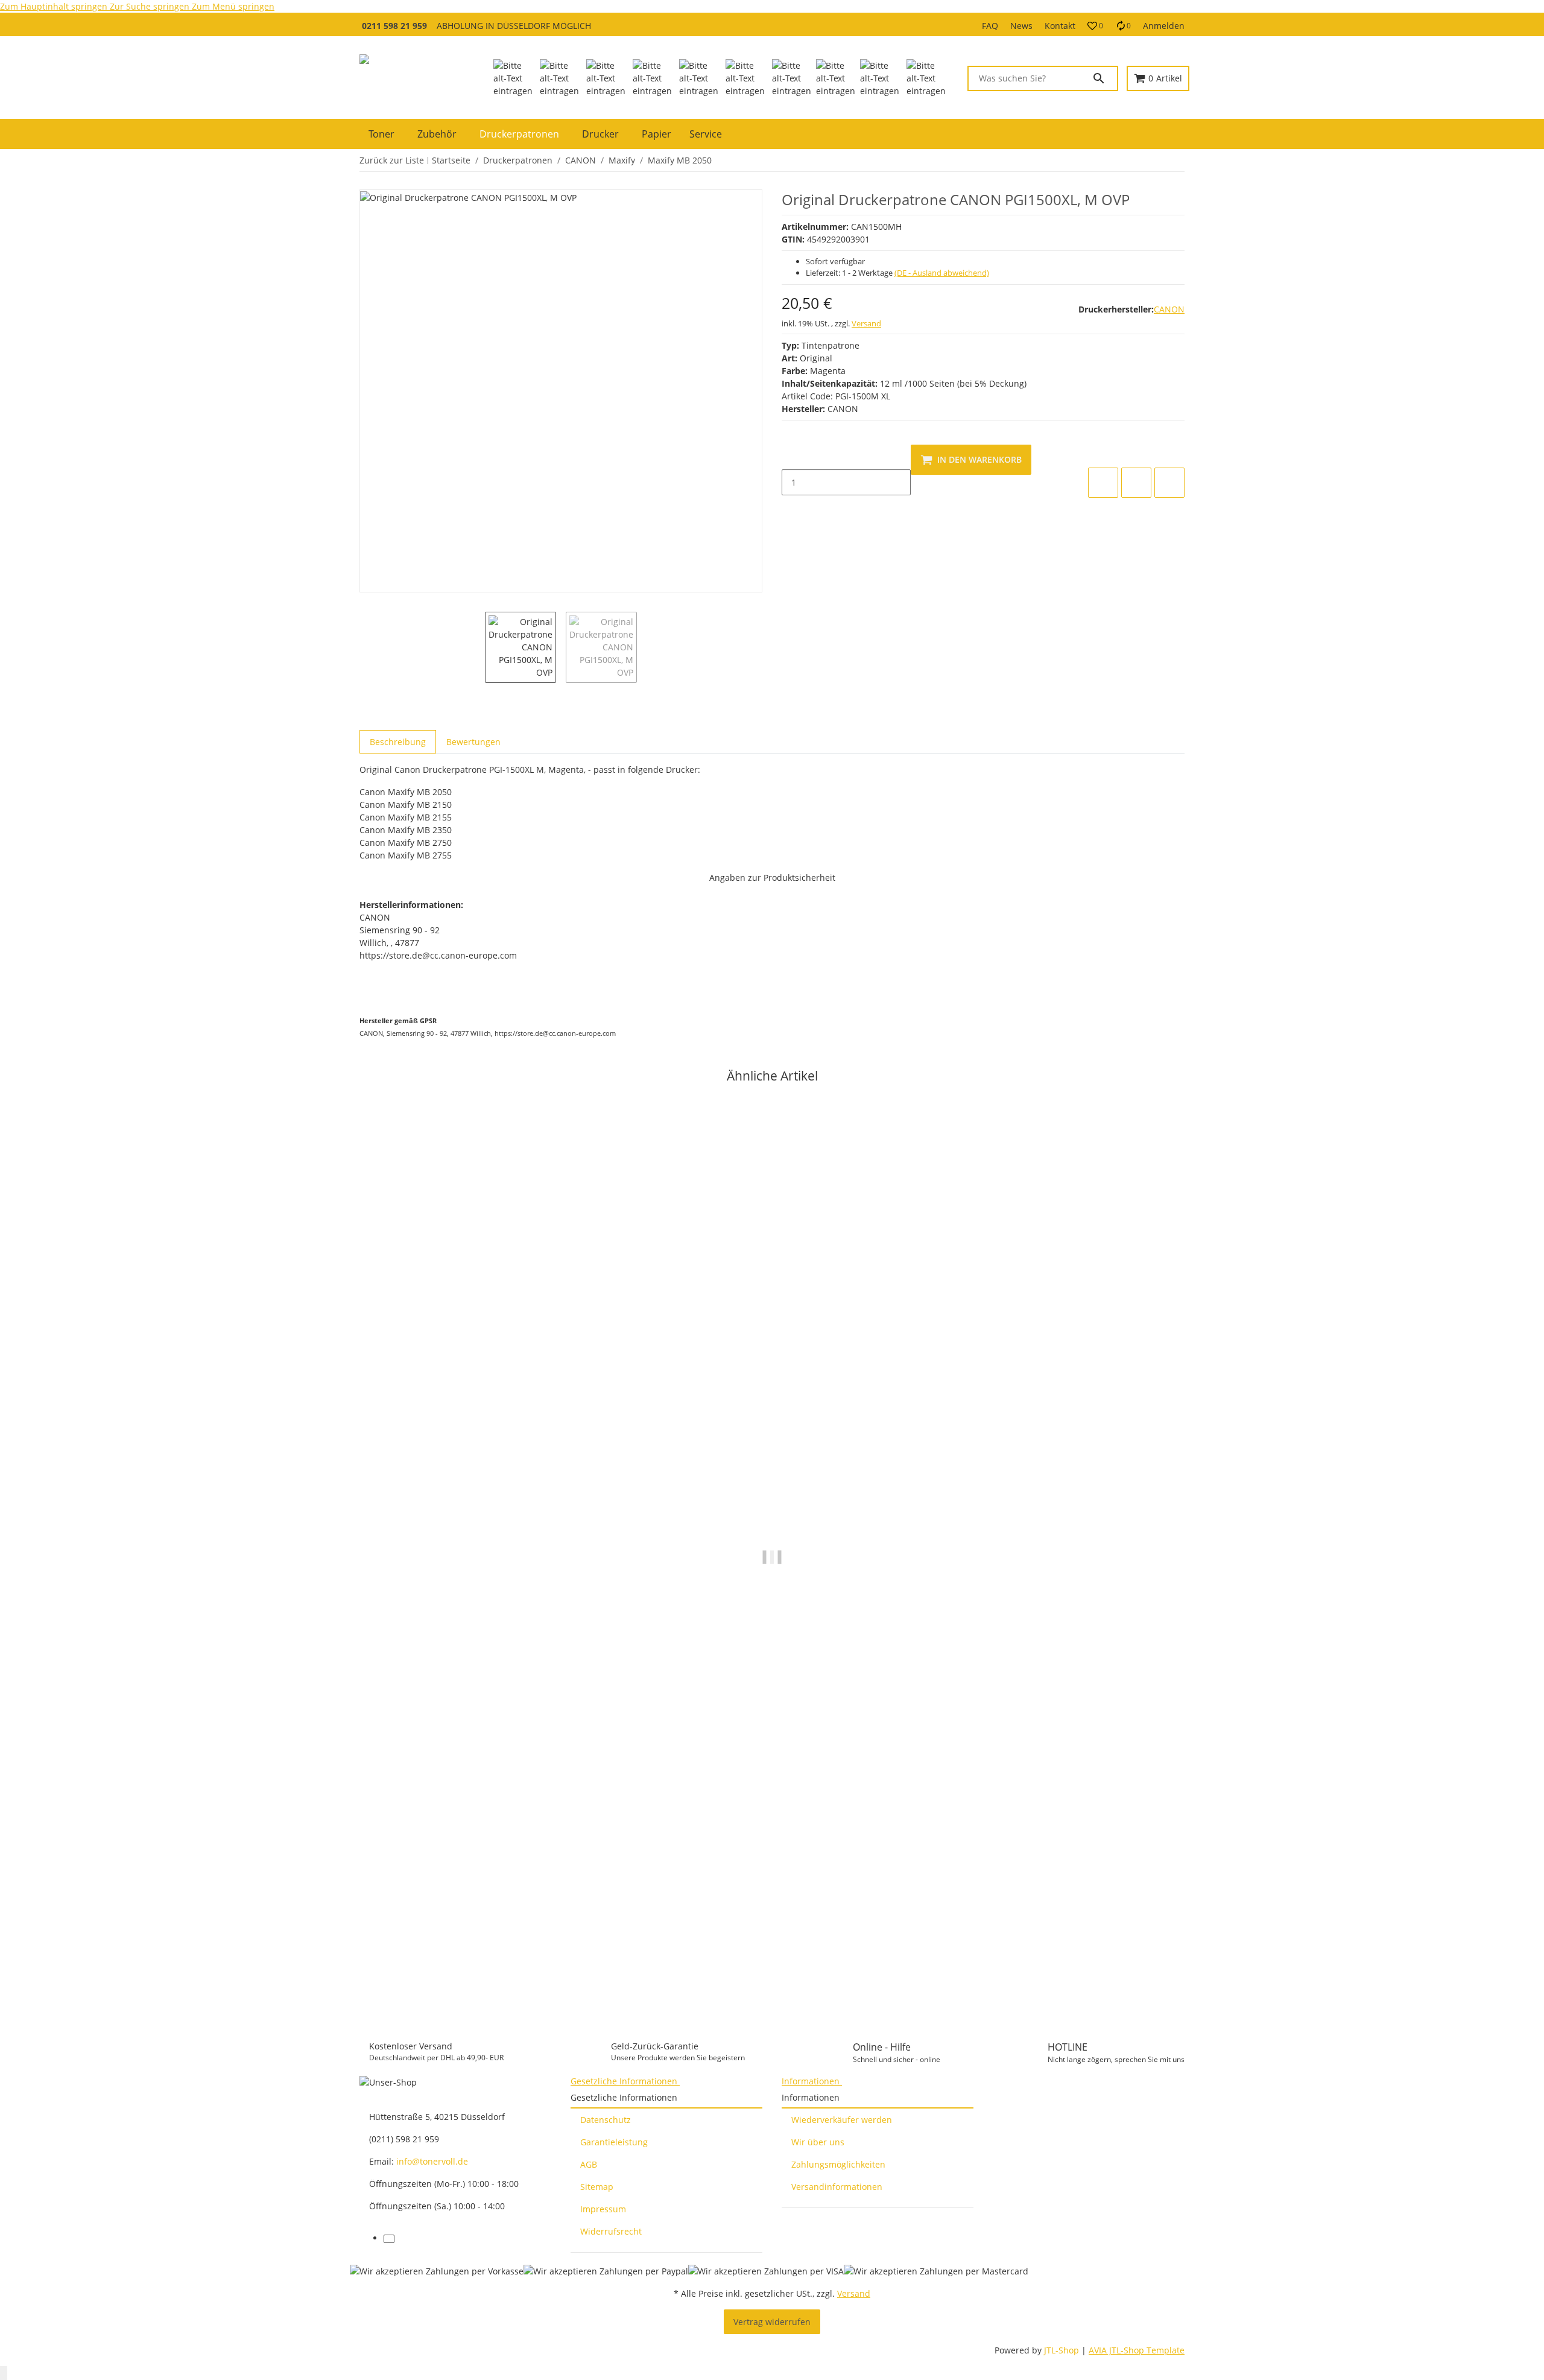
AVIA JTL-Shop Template (1137, 2350)
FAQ (990, 26)
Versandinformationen (837, 2187)
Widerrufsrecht (611, 2231)
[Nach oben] (4, 2373)
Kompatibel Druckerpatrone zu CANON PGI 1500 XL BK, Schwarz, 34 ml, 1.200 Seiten (537, 1956)
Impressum (603, 2209)
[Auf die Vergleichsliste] (1103, 483)
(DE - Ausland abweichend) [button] (942, 273)
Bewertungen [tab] (473, 742)
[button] (1095, 26)
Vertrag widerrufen (772, 2322)
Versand (866, 323)
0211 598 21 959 (394, 26)
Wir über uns (818, 2142)
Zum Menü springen (233, 6)
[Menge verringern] (791, 457)
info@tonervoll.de (432, 2161)
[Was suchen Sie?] (1104, 78)
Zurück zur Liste (392, 160)
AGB (589, 2164)
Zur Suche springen (151, 6)
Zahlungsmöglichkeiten (838, 2164)
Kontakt (1060, 26)
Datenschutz (606, 2120)
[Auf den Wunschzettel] (1136, 483)
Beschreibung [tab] (398, 742)
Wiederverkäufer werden (842, 2120)
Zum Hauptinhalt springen (55, 6)
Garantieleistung (614, 2142)
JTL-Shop (1063, 2350)
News (1021, 26)
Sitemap (597, 2187)
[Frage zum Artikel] (1169, 483)
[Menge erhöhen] (791, 508)
